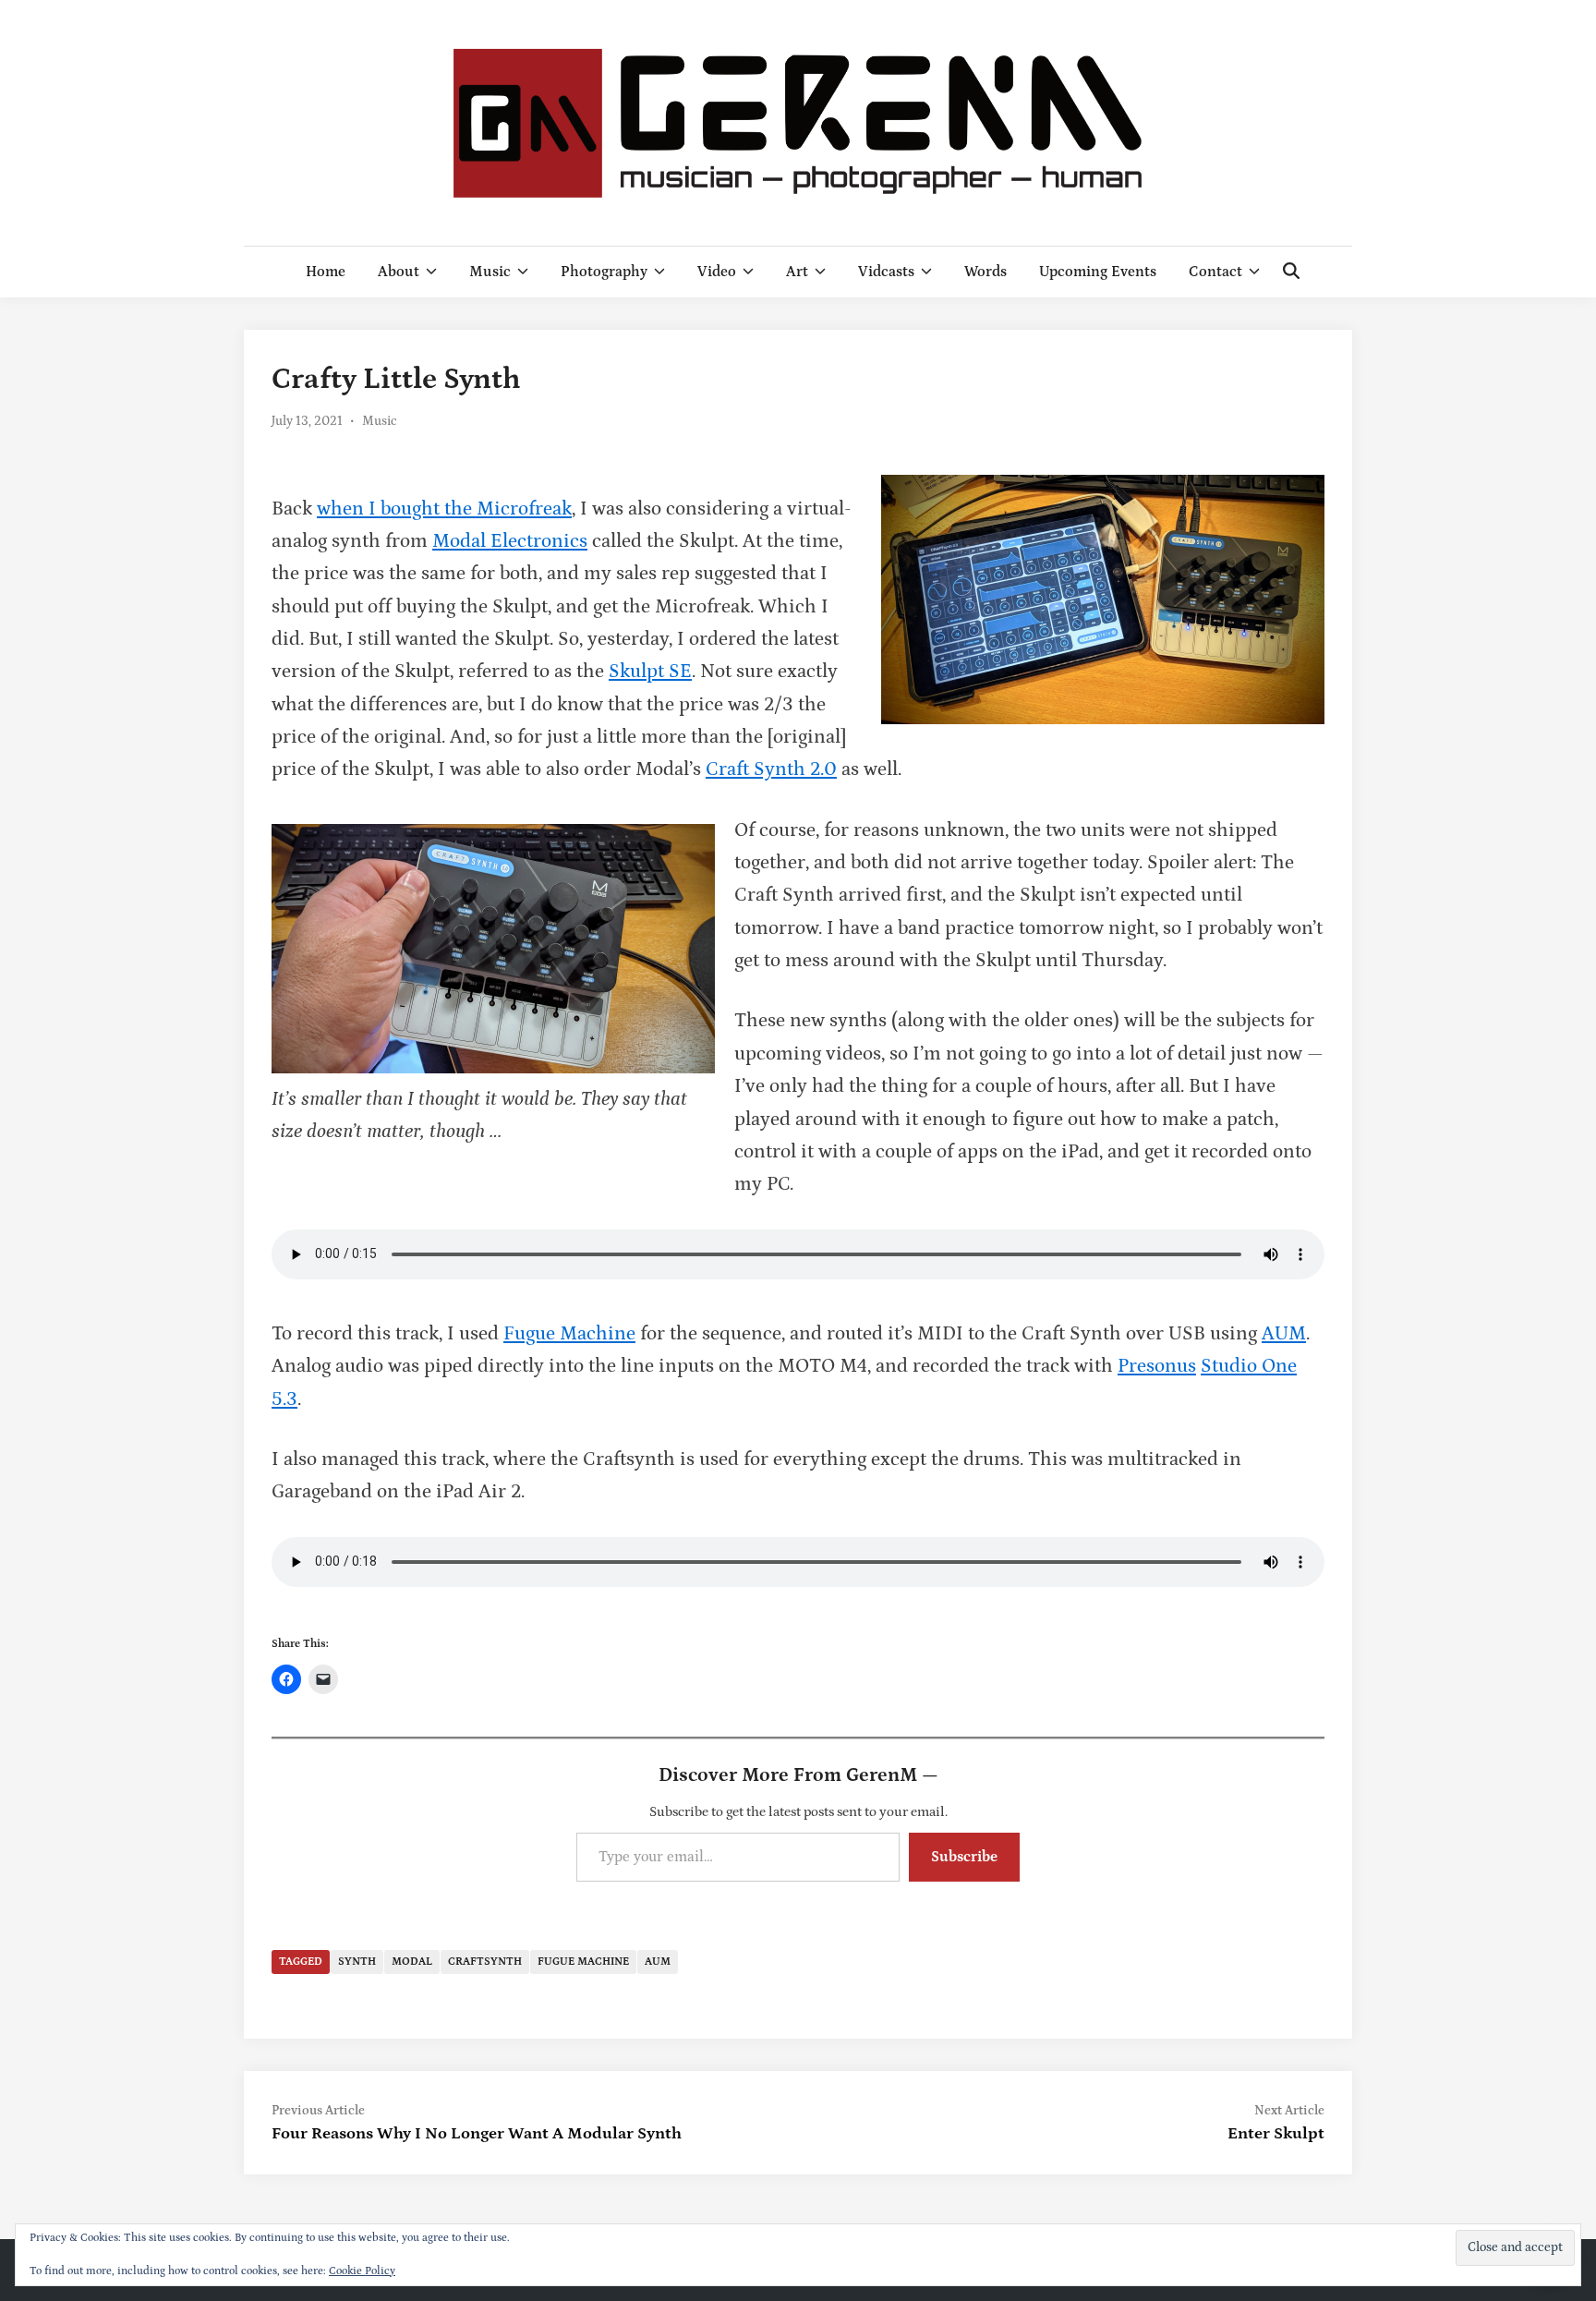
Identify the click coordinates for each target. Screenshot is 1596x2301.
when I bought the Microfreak (444, 509)
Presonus (1157, 1366)
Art (797, 272)
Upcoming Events (1098, 272)
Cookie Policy (362, 2271)
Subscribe (964, 1857)
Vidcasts (886, 272)
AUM (1284, 1334)
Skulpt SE (650, 672)
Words (985, 272)
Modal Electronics (510, 541)
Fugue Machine (569, 1334)
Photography (604, 272)
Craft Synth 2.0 (771, 769)
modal (412, 1962)
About (399, 272)
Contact (1215, 272)
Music (490, 272)
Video (717, 272)
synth (357, 1962)
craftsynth (485, 1962)
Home (326, 272)
